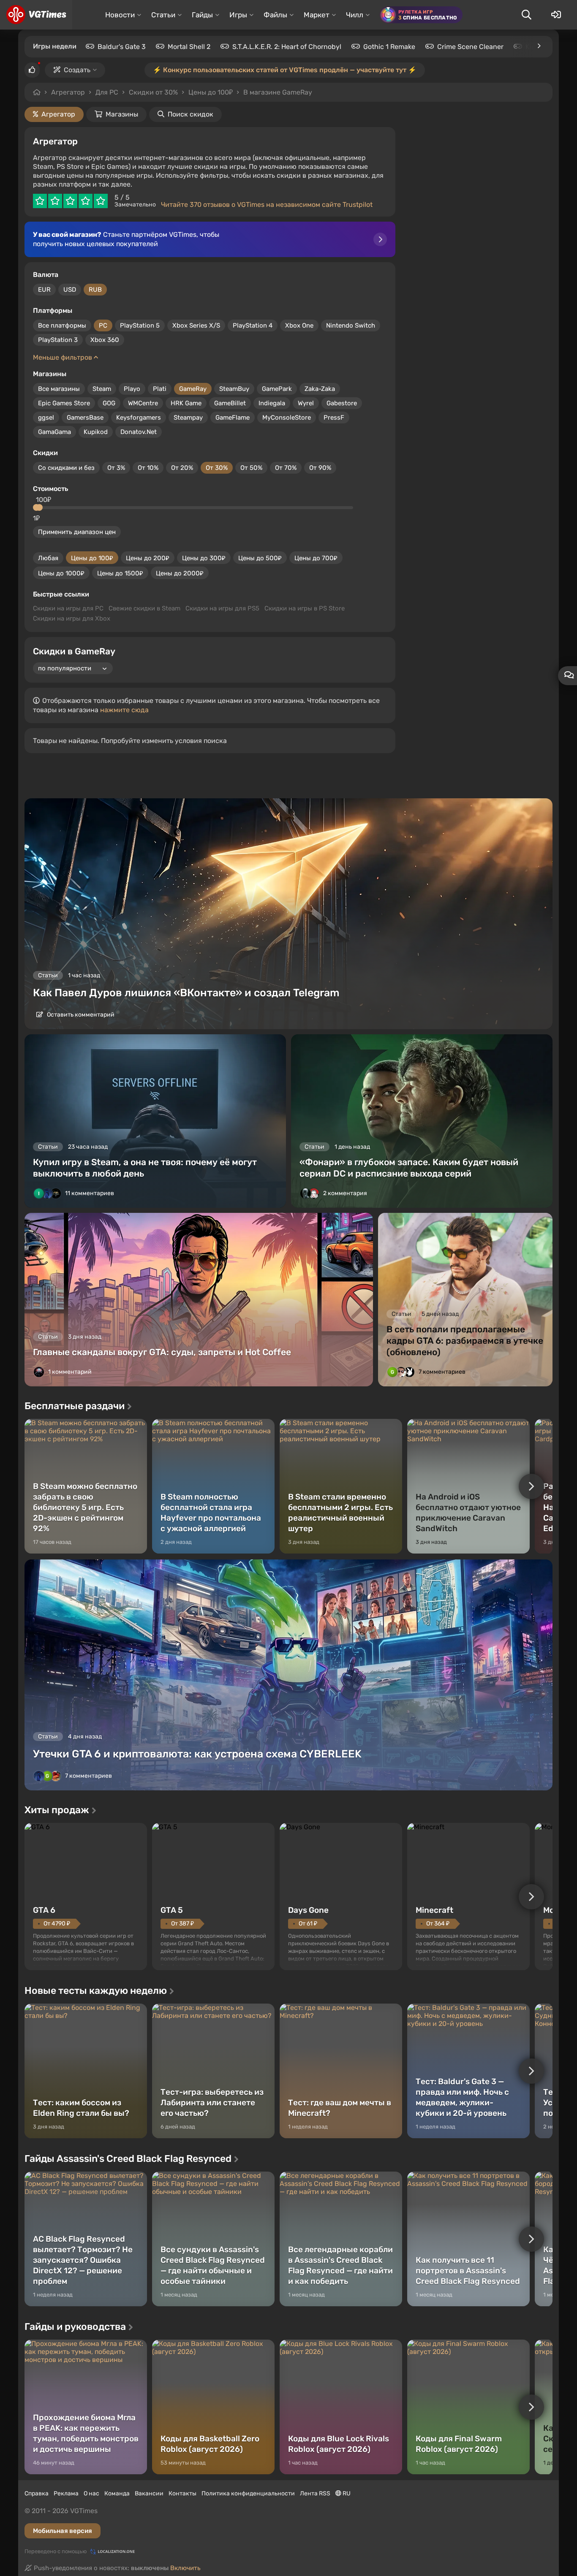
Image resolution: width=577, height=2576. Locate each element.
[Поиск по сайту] (526, 15)
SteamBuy (234, 389)
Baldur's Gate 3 (122, 47)
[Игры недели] (539, 46)
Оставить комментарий (80, 1015)
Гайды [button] (202, 15)
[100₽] (39, 507)
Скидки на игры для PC (68, 608)
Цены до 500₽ (260, 558)
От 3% (116, 468)
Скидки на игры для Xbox (72, 618)
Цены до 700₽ (316, 558)
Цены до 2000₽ (180, 573)
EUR (44, 290)
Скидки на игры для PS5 (222, 608)
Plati (160, 389)
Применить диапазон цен (77, 532)
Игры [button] (238, 15)
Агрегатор (68, 92)
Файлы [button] (275, 15)
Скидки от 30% (153, 92)
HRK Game (186, 403)
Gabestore (342, 403)
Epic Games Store (64, 403)
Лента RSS (315, 2493)
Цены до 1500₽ (120, 573)
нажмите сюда (124, 710)
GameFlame (233, 418)
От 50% (251, 468)
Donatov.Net (139, 432)
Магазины (122, 114)
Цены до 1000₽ (61, 573)
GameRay (193, 389)
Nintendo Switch (351, 325)
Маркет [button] (317, 15)
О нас (91, 2493)
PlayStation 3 (58, 340)
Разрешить (261, 92)
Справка (37, 2493)
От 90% (320, 468)
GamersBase (85, 418)
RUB (95, 290)
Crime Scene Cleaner (470, 47)
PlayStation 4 (253, 325)
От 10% (148, 468)
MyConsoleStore (287, 418)
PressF (334, 418)
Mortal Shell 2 (189, 47)
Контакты (182, 2493)
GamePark (277, 389)
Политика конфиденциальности (248, 2493)
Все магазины (59, 389)
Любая (48, 558)
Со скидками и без (66, 468)
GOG (109, 403)
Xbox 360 (105, 340)
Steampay (188, 418)
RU (346, 2493)
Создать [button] (77, 70)
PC (103, 325)
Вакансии (149, 2493)
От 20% (182, 468)
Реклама (66, 2493)
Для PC (107, 92)
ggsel (46, 418)
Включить (185, 2568)
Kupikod (96, 432)
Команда (117, 2493)
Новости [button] (120, 15)
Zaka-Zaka (320, 389)
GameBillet (230, 403)
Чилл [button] (355, 15)
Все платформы (62, 325)
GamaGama (54, 432)
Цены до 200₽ (148, 558)
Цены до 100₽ (92, 558)
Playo (132, 389)
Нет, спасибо (327, 92)
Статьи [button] (163, 15)
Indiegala (272, 403)
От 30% (217, 468)
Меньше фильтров (63, 357)
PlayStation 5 (140, 325)
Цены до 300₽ (204, 558)
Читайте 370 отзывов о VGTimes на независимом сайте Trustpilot (267, 205)
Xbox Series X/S (196, 325)
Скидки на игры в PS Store (305, 608)
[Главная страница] (36, 15)
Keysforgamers (139, 418)
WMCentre (143, 403)
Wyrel (306, 403)
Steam (102, 389)
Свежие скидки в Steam (144, 608)
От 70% (286, 468)
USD (70, 290)
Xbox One (299, 325)
